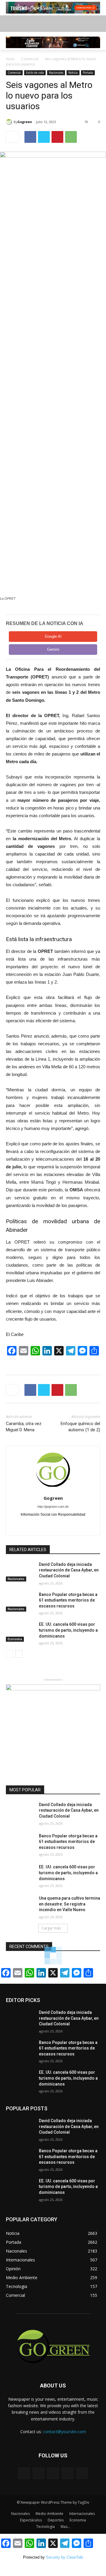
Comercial (30, 59)
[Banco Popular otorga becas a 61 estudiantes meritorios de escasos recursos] (20, 1602)
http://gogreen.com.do (53, 1507)
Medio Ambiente (49, 2514)
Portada (88, 73)
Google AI (53, 636)
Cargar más (51, 1928)
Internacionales (82, 2514)
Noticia (73, 73)
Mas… (65, 2527)
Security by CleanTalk (65, 2557)
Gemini (53, 649)
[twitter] (53, 1524)
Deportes (56, 2520)
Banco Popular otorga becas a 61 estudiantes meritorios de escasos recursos (68, 1600)
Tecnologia (45, 2527)
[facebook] (43, 1524)
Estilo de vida (35, 73)
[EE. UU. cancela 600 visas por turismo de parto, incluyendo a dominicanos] (20, 1632)
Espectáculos (31, 2520)
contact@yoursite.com (64, 2432)
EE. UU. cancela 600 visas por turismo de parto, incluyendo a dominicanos (68, 1630)
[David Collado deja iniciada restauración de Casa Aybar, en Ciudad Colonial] (20, 1572)
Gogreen (25, 122)
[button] (97, 23)
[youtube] (63, 1524)
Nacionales (56, 73)
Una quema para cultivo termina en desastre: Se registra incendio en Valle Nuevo (69, 1904)
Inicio (10, 59)
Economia (15, 1639)
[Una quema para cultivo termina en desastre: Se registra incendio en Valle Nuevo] (20, 1905)
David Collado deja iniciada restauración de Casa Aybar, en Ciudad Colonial (69, 1570)
